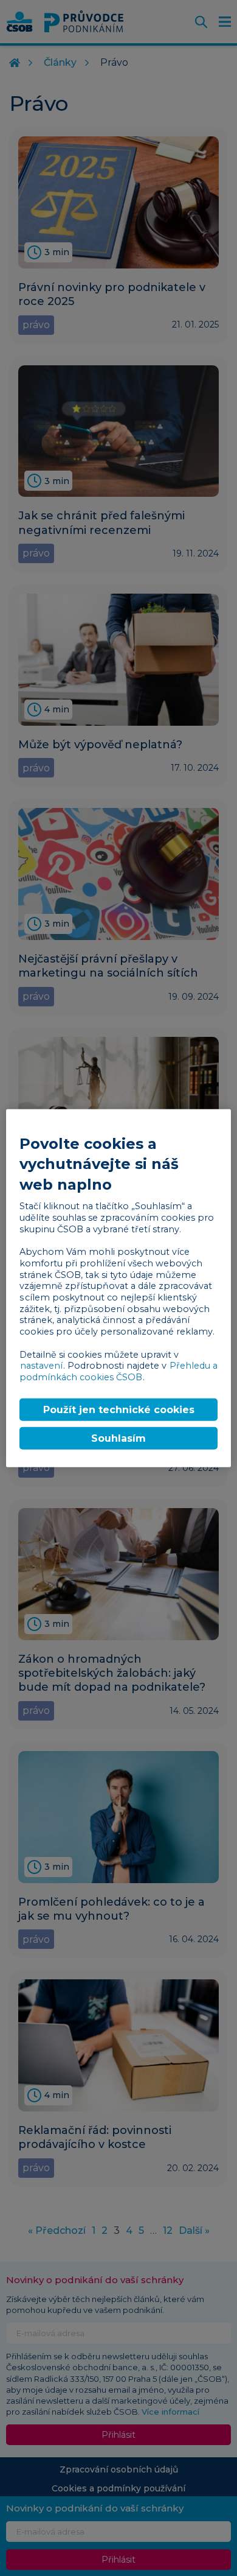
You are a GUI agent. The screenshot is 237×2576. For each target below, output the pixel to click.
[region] (119, 1288)
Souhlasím (118, 1438)
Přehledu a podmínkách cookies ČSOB (118, 1371)
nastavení (41, 1366)
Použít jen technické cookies (119, 1409)
